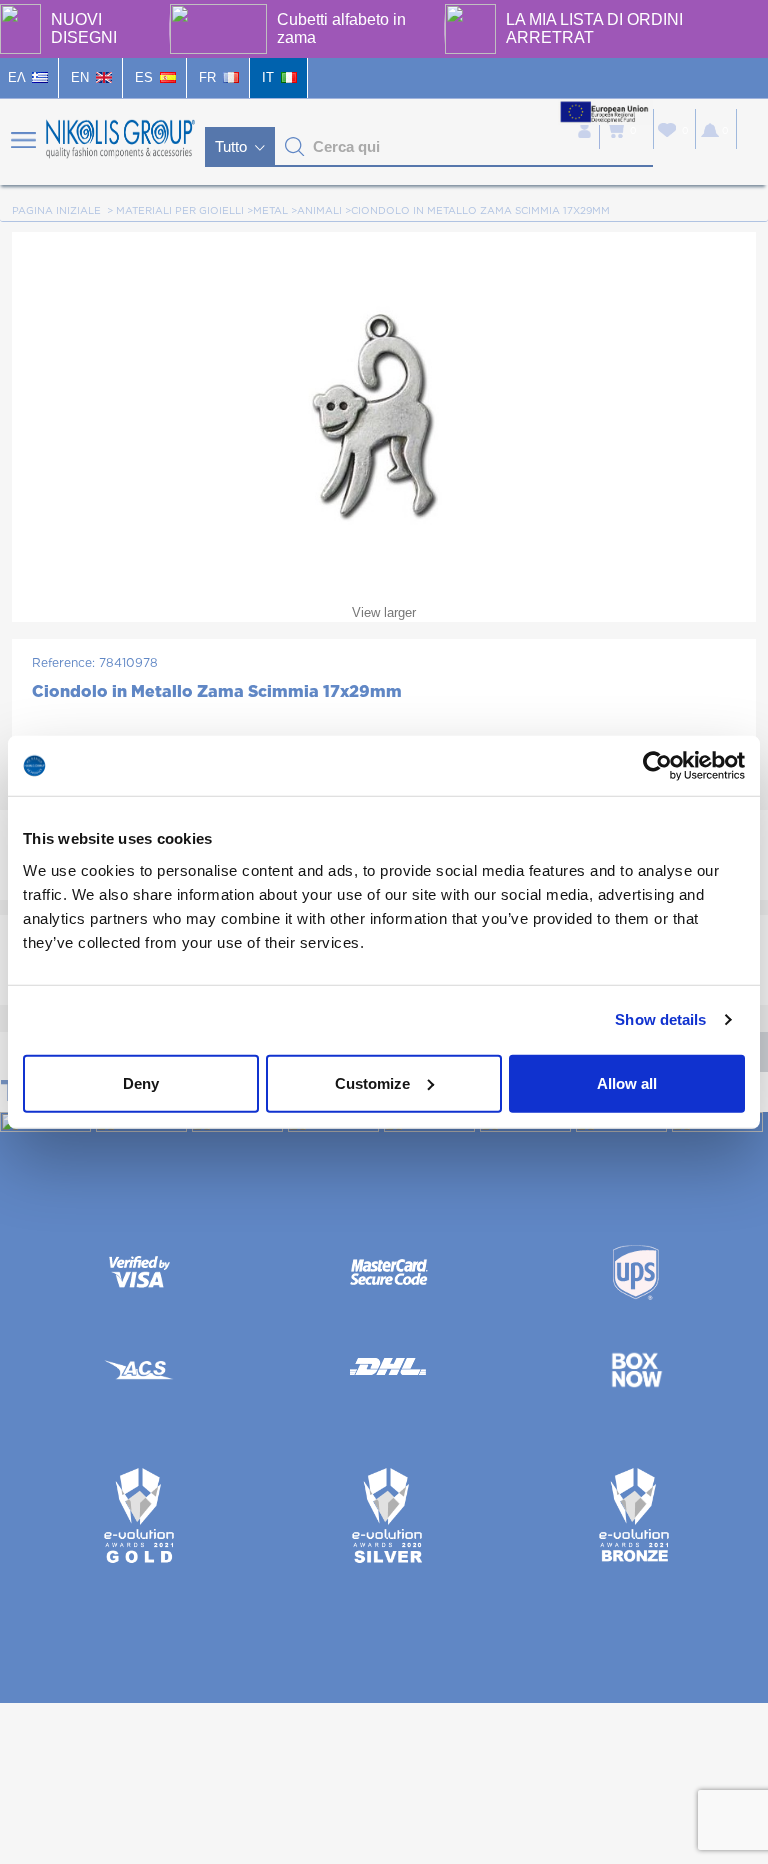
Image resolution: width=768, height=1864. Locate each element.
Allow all (627, 1082)
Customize (372, 1082)
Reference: (63, 663)
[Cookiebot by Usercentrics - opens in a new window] (657, 766)
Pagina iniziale (56, 211)
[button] (295, 147)
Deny (141, 1082)
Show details (660, 1019)
